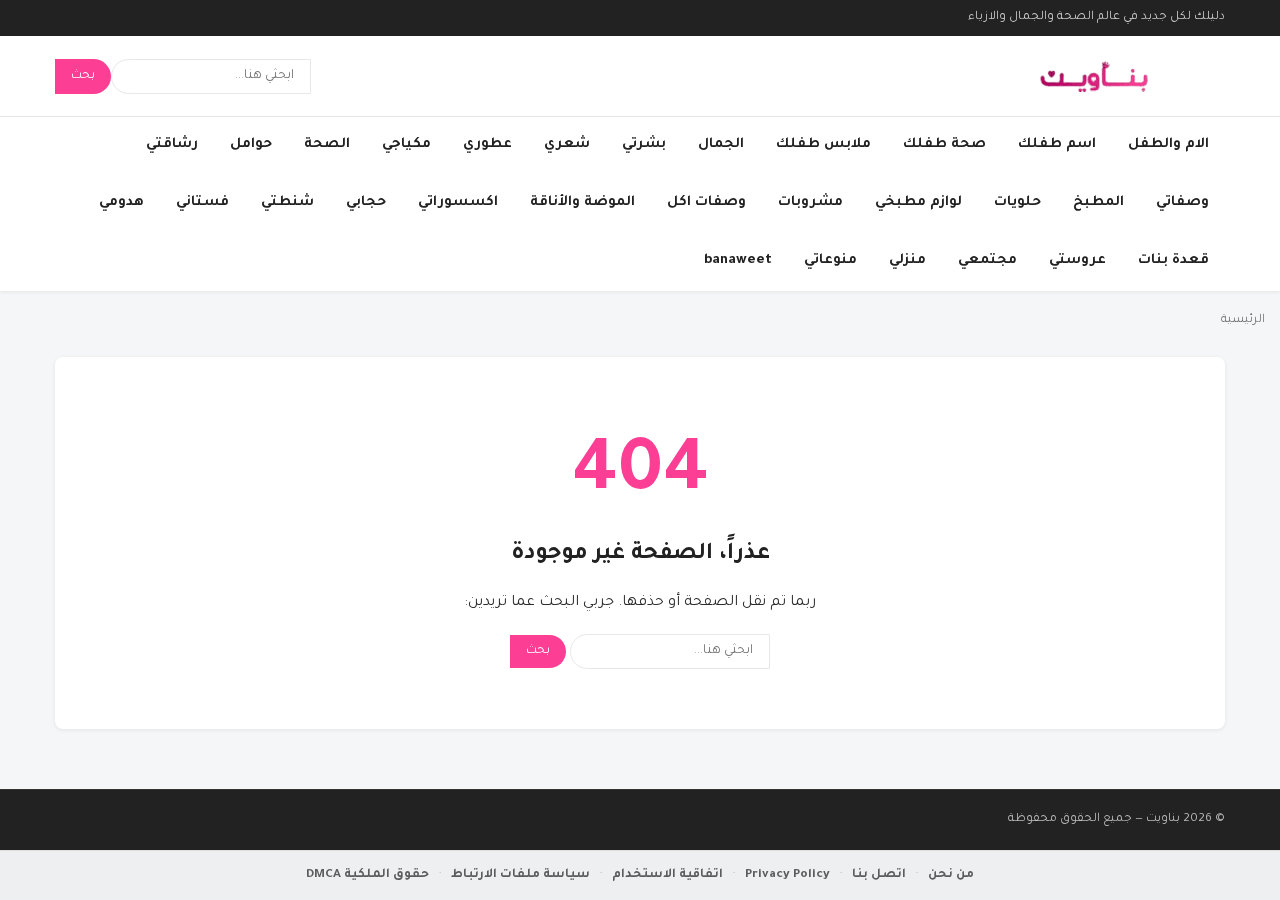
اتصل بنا (879, 875)
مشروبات (810, 202)
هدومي (121, 202)
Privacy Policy (787, 875)
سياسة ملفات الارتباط (520, 875)
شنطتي (287, 202)
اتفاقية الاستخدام (667, 875)
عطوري (487, 144)
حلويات (1017, 202)
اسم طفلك (1057, 144)
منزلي (907, 260)
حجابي (366, 202)
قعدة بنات (1173, 260)
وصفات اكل (706, 202)
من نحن (951, 875)
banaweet (738, 260)
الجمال (721, 144)
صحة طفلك (944, 144)
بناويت (1163, 819)
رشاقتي (172, 144)
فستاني (202, 202)
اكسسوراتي (458, 202)
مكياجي (406, 144)
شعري (567, 144)
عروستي (1077, 260)
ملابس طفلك (823, 144)
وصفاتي (1182, 202)
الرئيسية (1243, 320)
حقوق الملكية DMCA (367, 875)
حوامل (251, 144)
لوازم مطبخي (918, 202)
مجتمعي (987, 260)
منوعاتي (830, 260)
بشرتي (644, 144)
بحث (83, 76)
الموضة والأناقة (582, 202)
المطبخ (1098, 202)
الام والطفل (1168, 144)
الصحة (327, 144)
